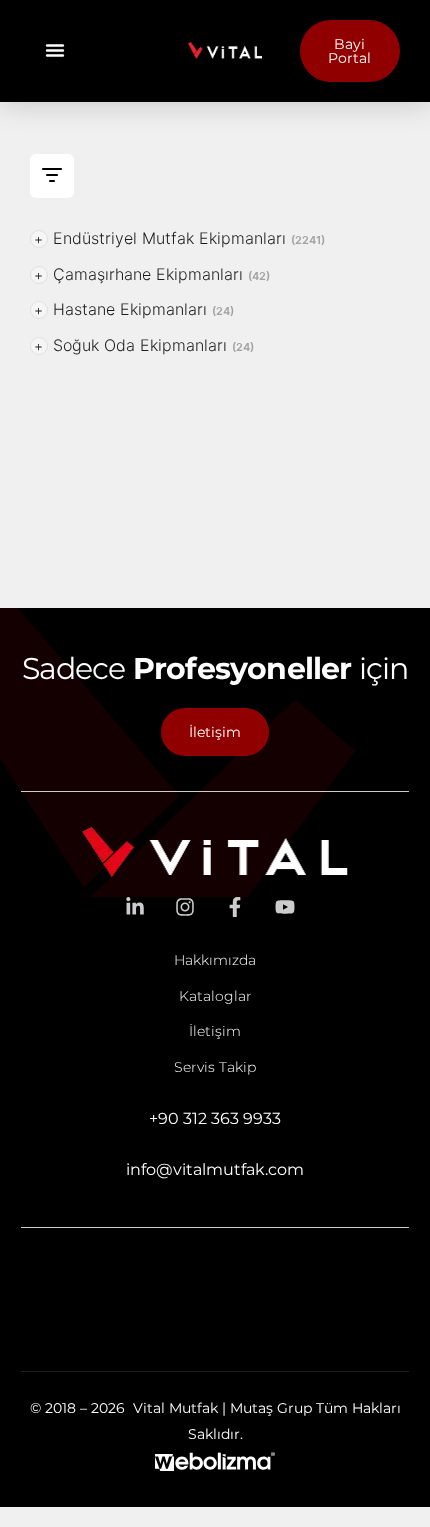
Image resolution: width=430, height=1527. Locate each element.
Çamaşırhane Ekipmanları (152, 274)
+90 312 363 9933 (215, 1118)
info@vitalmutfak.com (215, 1169)
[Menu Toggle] (55, 50)
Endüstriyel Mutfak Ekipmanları (179, 238)
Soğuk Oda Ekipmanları (144, 345)
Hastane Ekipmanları (134, 309)
